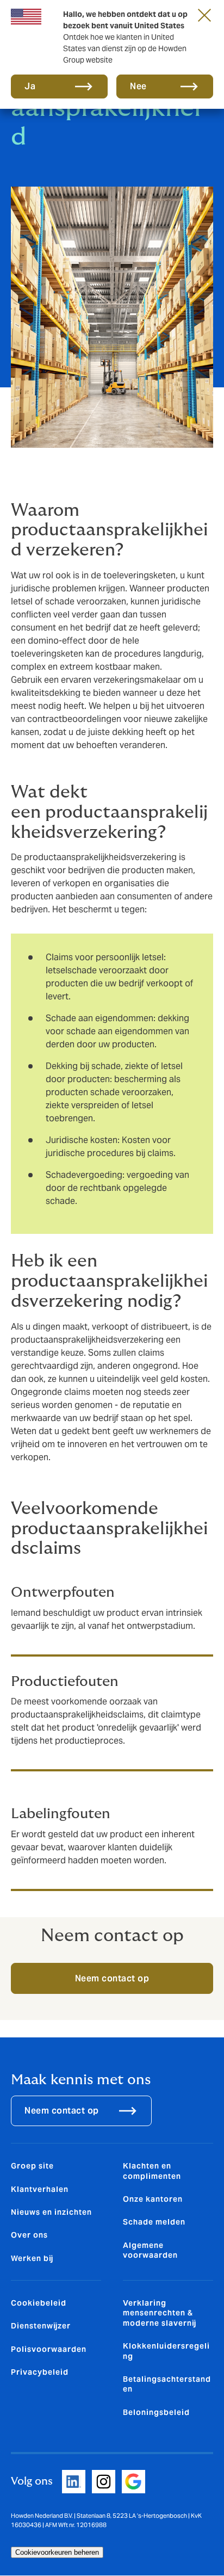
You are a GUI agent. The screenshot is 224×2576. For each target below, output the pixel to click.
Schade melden (154, 2222)
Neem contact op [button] (62, 2111)
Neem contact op (112, 1978)
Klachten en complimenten (152, 2171)
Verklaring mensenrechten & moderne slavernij (160, 2313)
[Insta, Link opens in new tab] (104, 2482)
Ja (30, 86)
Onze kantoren (153, 2199)
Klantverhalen (40, 2189)
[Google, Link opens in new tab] (133, 2482)
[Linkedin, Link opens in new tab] (74, 2482)
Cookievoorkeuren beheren (57, 2552)
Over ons (29, 2235)
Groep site (32, 2166)
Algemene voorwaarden (150, 2250)
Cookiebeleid (39, 2303)
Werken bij (32, 2258)
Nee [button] (138, 86)
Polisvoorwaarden (49, 2349)
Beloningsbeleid (156, 2412)
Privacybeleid (40, 2372)
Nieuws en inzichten (51, 2212)
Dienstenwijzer (41, 2326)
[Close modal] (204, 15)
